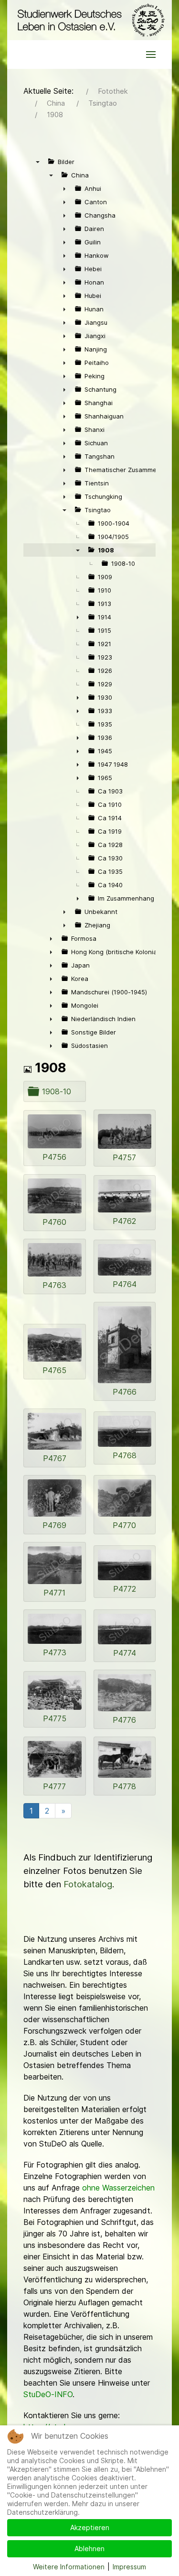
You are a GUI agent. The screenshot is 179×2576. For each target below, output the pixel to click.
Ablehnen (89, 2548)
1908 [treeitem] (106, 550)
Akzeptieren (90, 2527)
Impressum (129, 2567)
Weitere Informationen (69, 2567)
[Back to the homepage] (89, 20)
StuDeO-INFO (48, 2394)
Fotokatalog (88, 1884)
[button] (151, 55)
